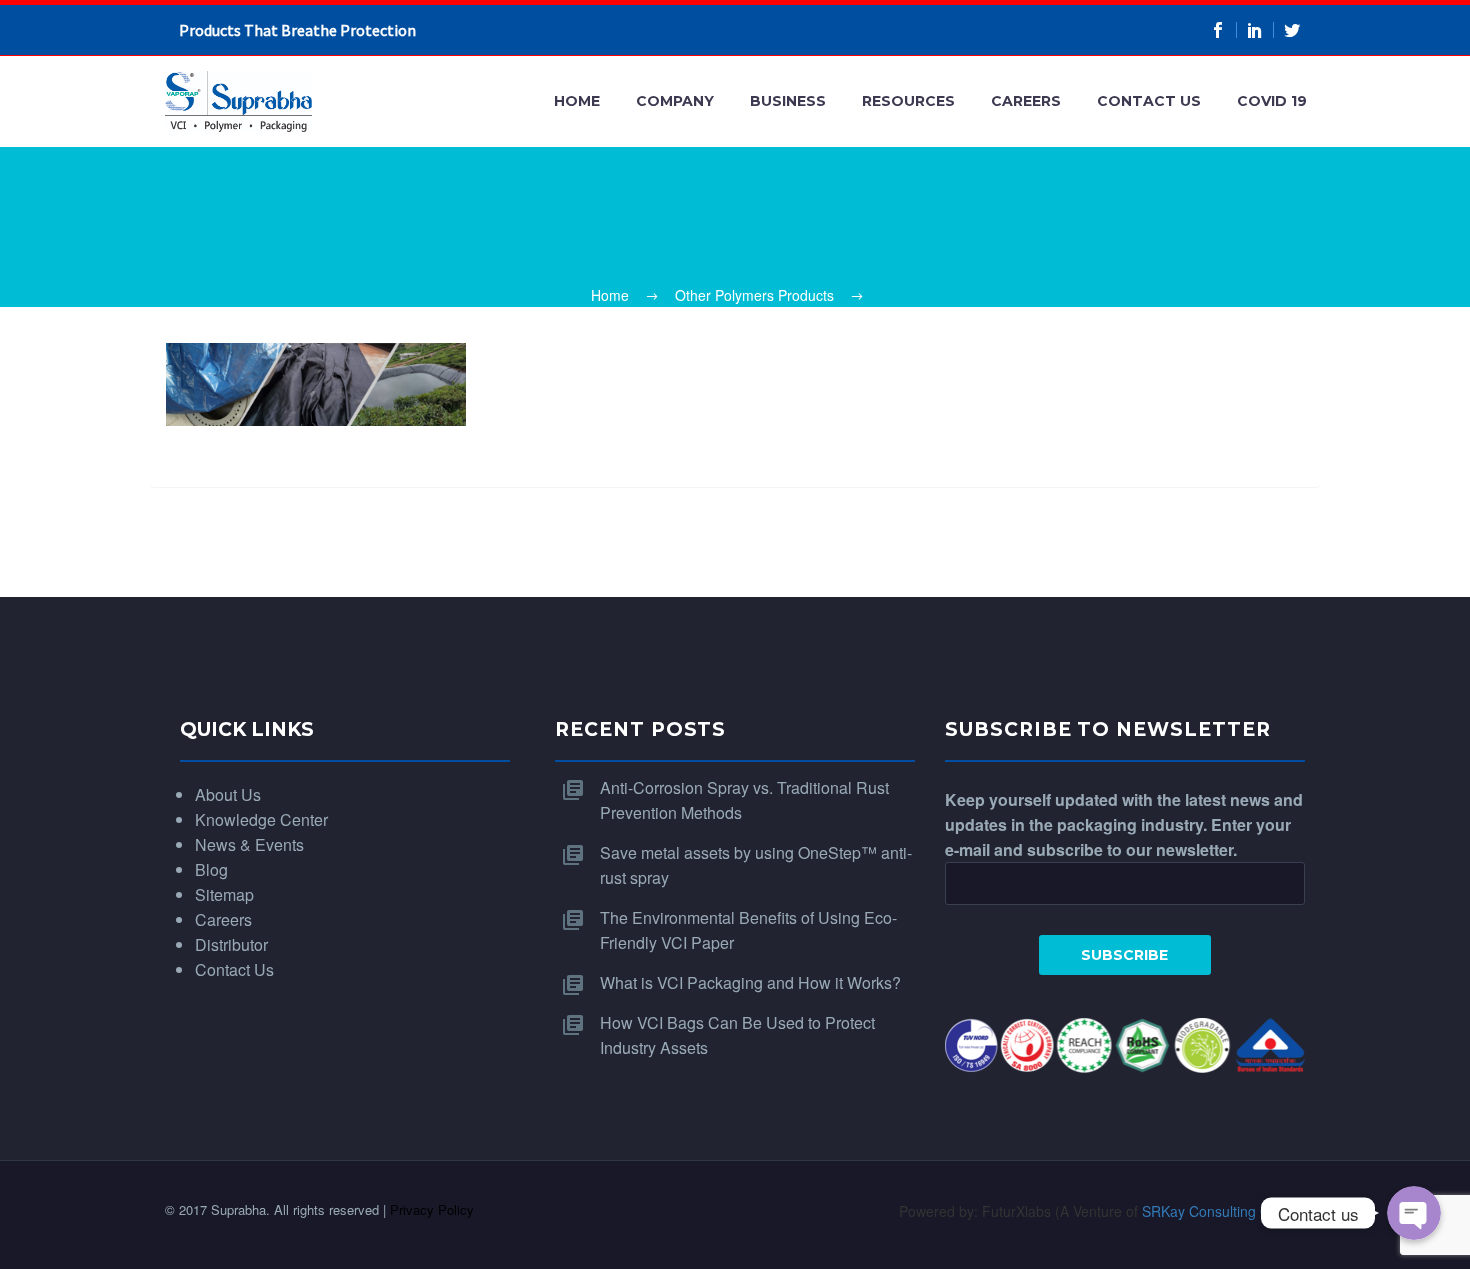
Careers (1026, 101)
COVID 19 (1272, 101)
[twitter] (1292, 30)
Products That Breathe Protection (297, 30)
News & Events (249, 844)
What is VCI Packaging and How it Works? (750, 982)
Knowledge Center (261, 819)
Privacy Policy (432, 1209)
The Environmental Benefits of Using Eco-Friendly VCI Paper (748, 930)
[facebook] (1218, 30)
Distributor (231, 944)
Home (577, 101)
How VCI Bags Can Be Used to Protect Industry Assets (737, 1035)
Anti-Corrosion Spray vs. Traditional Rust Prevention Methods (744, 800)
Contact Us (1149, 101)
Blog (211, 869)
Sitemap (224, 894)
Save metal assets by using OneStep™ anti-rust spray (756, 865)
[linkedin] (1255, 30)
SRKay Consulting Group (1221, 1211)
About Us (228, 794)
